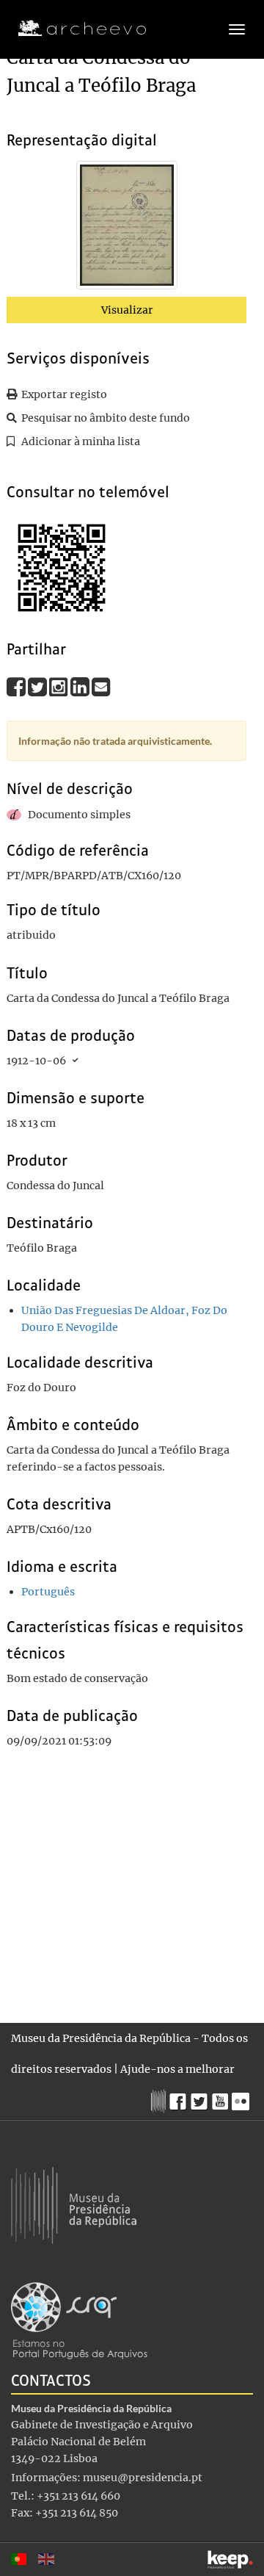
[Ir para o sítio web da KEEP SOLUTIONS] (230, 2559)
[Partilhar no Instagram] (60, 686)
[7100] (127, 228)
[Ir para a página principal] (73, 29)
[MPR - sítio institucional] (160, 2099)
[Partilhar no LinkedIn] (81, 686)
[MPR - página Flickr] (242, 2098)
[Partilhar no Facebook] (17, 686)
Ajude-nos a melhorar (177, 2069)
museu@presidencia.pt (143, 2478)
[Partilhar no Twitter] (38, 686)
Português (48, 1592)
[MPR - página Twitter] (201, 2098)
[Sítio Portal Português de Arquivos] (79, 2320)
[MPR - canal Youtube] (222, 2097)
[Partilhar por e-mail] (101, 686)
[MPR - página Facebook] (180, 2098)
